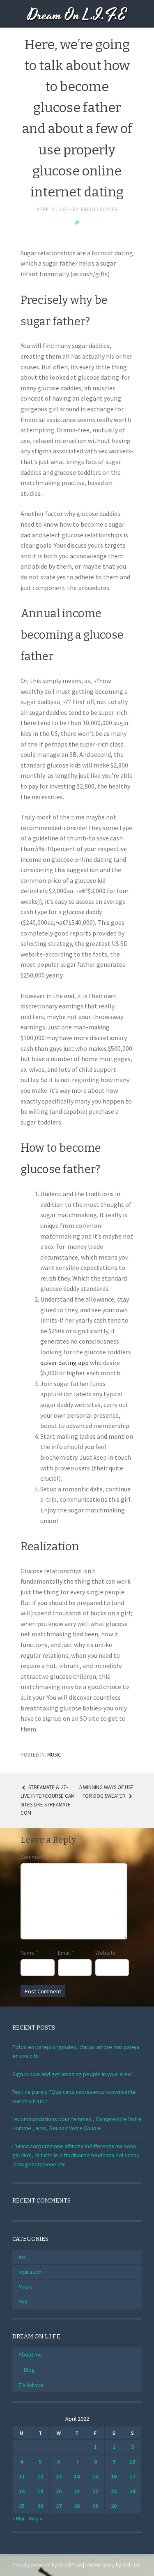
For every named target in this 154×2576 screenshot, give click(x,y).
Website (106, 1953)
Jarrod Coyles (99, 209)
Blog (29, 2370)
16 (114, 2476)
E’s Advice (31, 2385)
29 (95, 2506)
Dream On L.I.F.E (77, 15)
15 (95, 2476)
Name (29, 1953)
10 (132, 2462)
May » (36, 2518)
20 (59, 2491)
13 (59, 2476)
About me (30, 2354)
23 (114, 2491)
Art (22, 2257)
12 (40, 2476)
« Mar (19, 2518)
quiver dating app (64, 1363)
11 (22, 2476)
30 (114, 2506)
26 (40, 2506)
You (23, 2301)
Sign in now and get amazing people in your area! (72, 2074)
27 (59, 2506)
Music (54, 1755)
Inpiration (30, 2272)
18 (22, 2491)
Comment (32, 1857)
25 (22, 2506)
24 (132, 2491)
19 (40, 2491)
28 (77, 2506)
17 (132, 2476)
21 (77, 2491)
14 (77, 2476)
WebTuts (131, 2565)
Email (66, 1953)
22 (95, 2491)
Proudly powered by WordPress (47, 2565)
